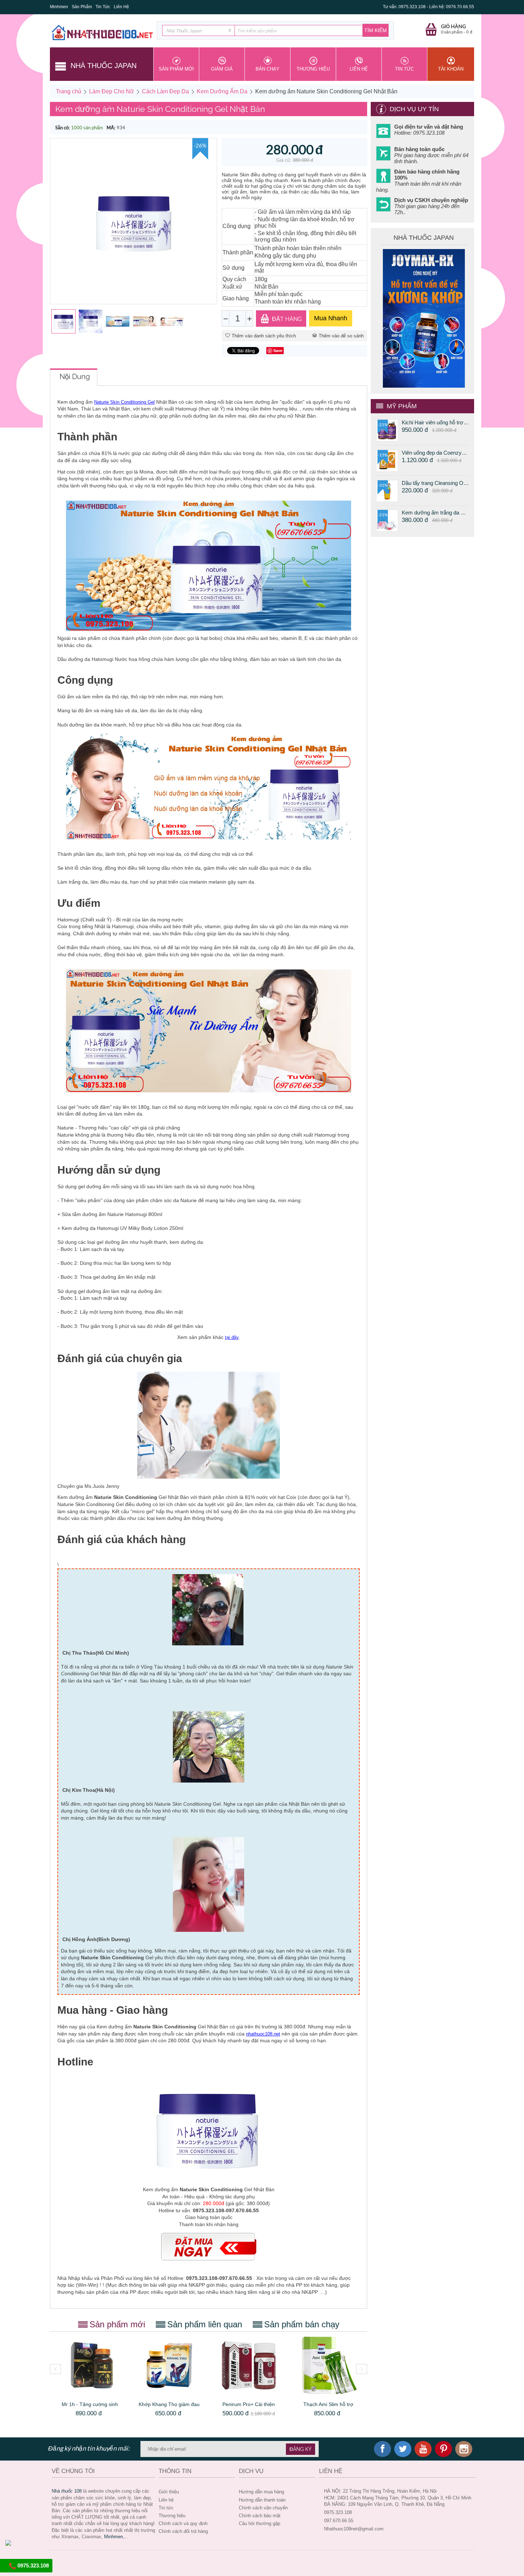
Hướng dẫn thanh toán (262, 2500)
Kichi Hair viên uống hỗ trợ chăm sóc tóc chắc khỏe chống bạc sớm (435, 422)
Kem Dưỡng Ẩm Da (222, 91)
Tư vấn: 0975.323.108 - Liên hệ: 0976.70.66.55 (428, 7)
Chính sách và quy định (183, 2523)
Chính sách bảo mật (260, 2516)
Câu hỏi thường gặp (260, 2523)
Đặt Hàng (287, 319)
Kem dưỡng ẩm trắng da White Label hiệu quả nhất (435, 513)
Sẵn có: (62, 128)
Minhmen (59, 7)
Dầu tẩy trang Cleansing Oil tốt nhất (435, 483)
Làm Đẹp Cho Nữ (112, 91)
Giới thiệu (169, 2492)
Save (278, 350)
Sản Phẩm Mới (176, 69)
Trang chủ (69, 91)
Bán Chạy (268, 69)
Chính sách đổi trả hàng (183, 2531)
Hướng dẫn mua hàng (261, 2492)
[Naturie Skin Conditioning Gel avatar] (133, 221)
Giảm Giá (222, 69)
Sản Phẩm (82, 7)
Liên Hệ (121, 7)
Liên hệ (166, 2500)
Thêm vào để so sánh (341, 336)
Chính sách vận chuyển (263, 2508)
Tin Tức (103, 7)
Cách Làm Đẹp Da (165, 91)
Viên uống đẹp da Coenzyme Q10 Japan (435, 453)
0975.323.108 (32, 2565)
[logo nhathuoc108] (102, 32)
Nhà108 (67, 2491)
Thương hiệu (172, 2516)
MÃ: (111, 128)
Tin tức (166, 2508)
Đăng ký (300, 2449)
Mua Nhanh (331, 318)
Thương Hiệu (313, 69)
